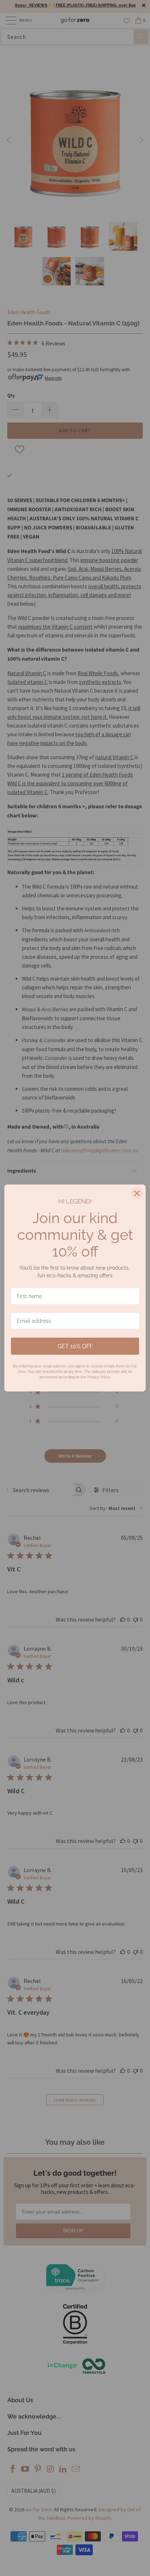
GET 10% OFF (75, 1346)
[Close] (137, 1193)
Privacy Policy (98, 1377)
